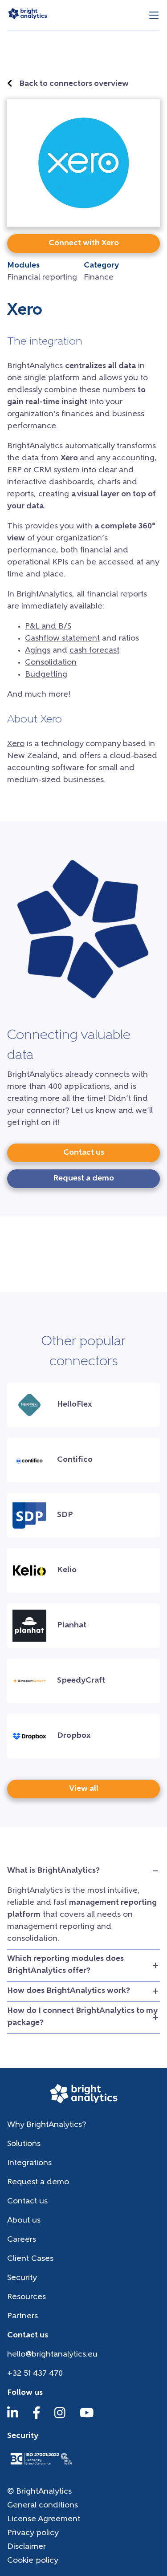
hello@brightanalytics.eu (52, 2355)
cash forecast (94, 651)
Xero (16, 744)
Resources (26, 2297)
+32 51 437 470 (35, 2374)
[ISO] (41, 2466)
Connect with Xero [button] (84, 243)
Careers (22, 2240)
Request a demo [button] (83, 1179)
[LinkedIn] (13, 2417)
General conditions (43, 2506)
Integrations (29, 2163)
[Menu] (154, 15)
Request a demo (38, 2183)
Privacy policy (33, 2533)
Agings (38, 651)
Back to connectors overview (74, 84)
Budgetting (46, 675)
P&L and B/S (48, 627)
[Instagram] (60, 2417)
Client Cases (30, 2259)
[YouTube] (87, 2417)
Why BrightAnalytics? (47, 2125)
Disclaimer (26, 2547)
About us (24, 2221)
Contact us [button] (84, 1153)
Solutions (24, 2144)
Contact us (27, 2202)
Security (22, 2278)
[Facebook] (37, 2417)
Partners (22, 2316)
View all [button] (84, 1789)
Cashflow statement (62, 639)
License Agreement (44, 2519)
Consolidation (51, 663)
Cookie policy (33, 2561)
